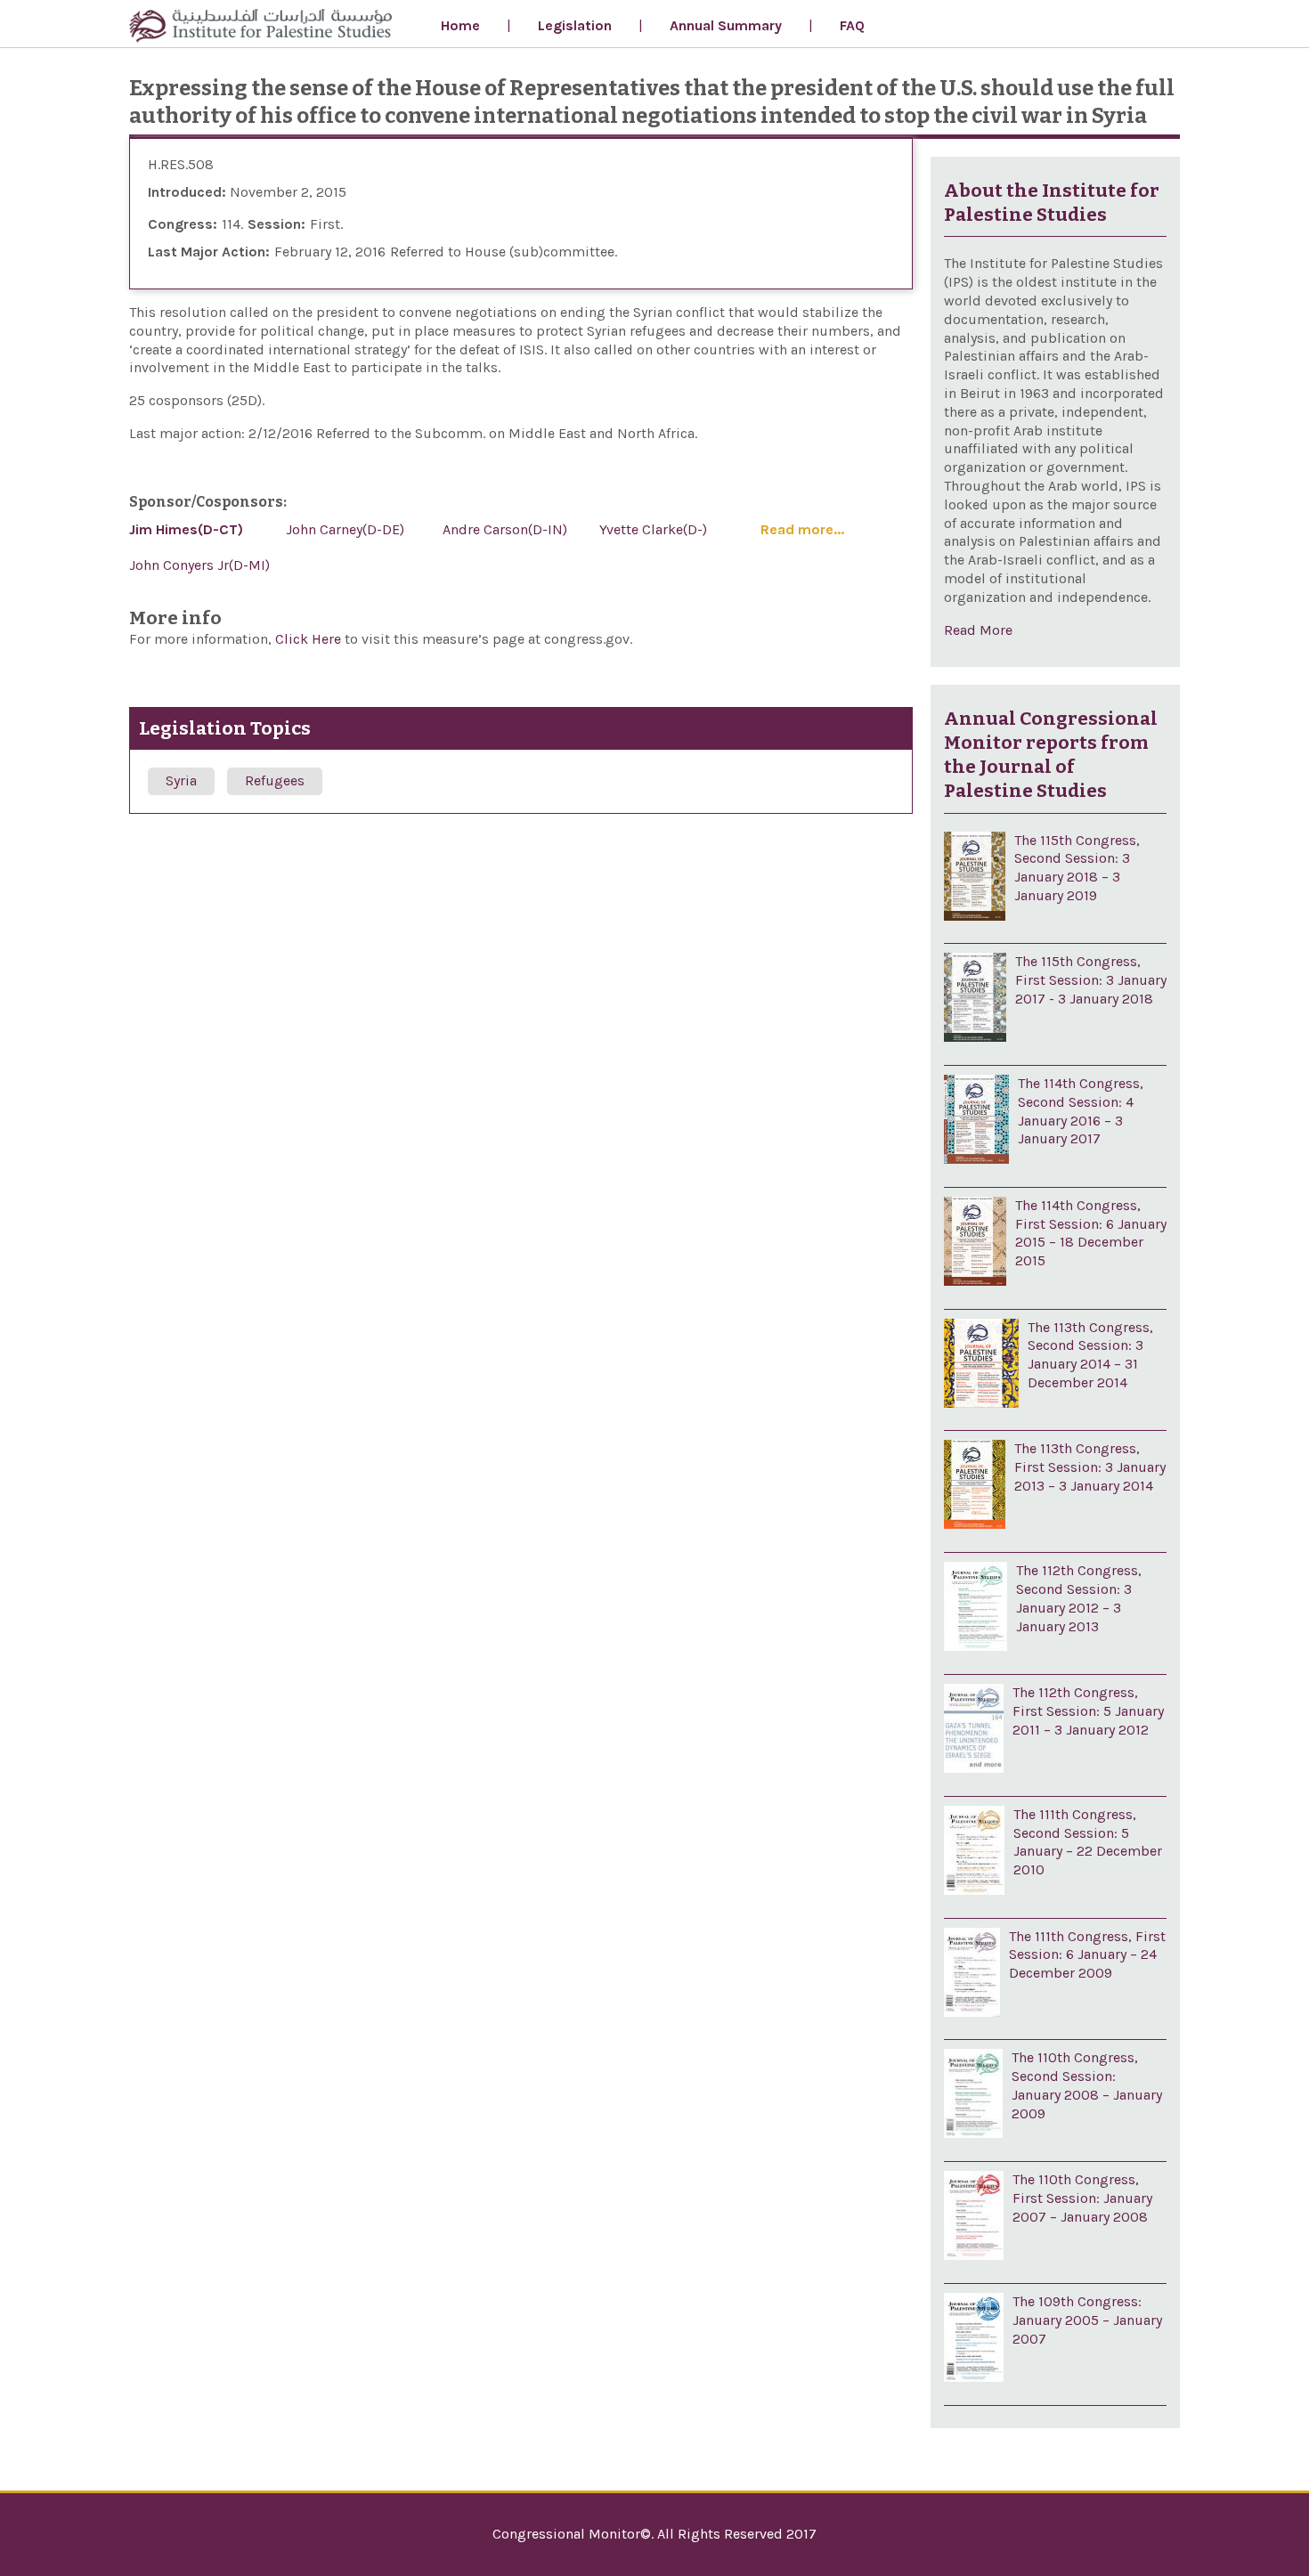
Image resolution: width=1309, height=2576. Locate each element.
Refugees (275, 780)
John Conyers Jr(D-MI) (199, 565)
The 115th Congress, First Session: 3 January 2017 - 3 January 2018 (1091, 980)
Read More (978, 630)
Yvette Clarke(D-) (653, 529)
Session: (276, 224)
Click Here (310, 639)
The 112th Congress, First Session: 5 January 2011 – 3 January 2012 (1088, 1711)
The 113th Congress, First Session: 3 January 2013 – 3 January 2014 (1090, 1467)
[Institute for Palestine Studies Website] (260, 28)
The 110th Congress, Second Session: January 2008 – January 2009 (1087, 2085)
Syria (181, 780)
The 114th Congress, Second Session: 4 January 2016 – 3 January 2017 (1081, 1111)
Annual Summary (726, 25)
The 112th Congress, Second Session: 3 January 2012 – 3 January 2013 (1079, 1598)
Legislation (575, 25)
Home (460, 25)
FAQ (852, 25)
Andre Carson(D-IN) (505, 529)
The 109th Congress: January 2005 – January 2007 (1087, 2320)
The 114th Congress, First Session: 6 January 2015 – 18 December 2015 (1091, 1233)
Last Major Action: (209, 252)
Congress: (183, 224)
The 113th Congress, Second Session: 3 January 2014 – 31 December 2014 (1090, 1355)
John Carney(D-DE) (345, 529)
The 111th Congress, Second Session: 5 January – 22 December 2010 (1088, 1842)
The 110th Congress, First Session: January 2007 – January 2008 (1082, 2198)
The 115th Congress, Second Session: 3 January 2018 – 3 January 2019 (1077, 868)
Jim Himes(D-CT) (186, 529)
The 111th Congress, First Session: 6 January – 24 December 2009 (1087, 1955)
